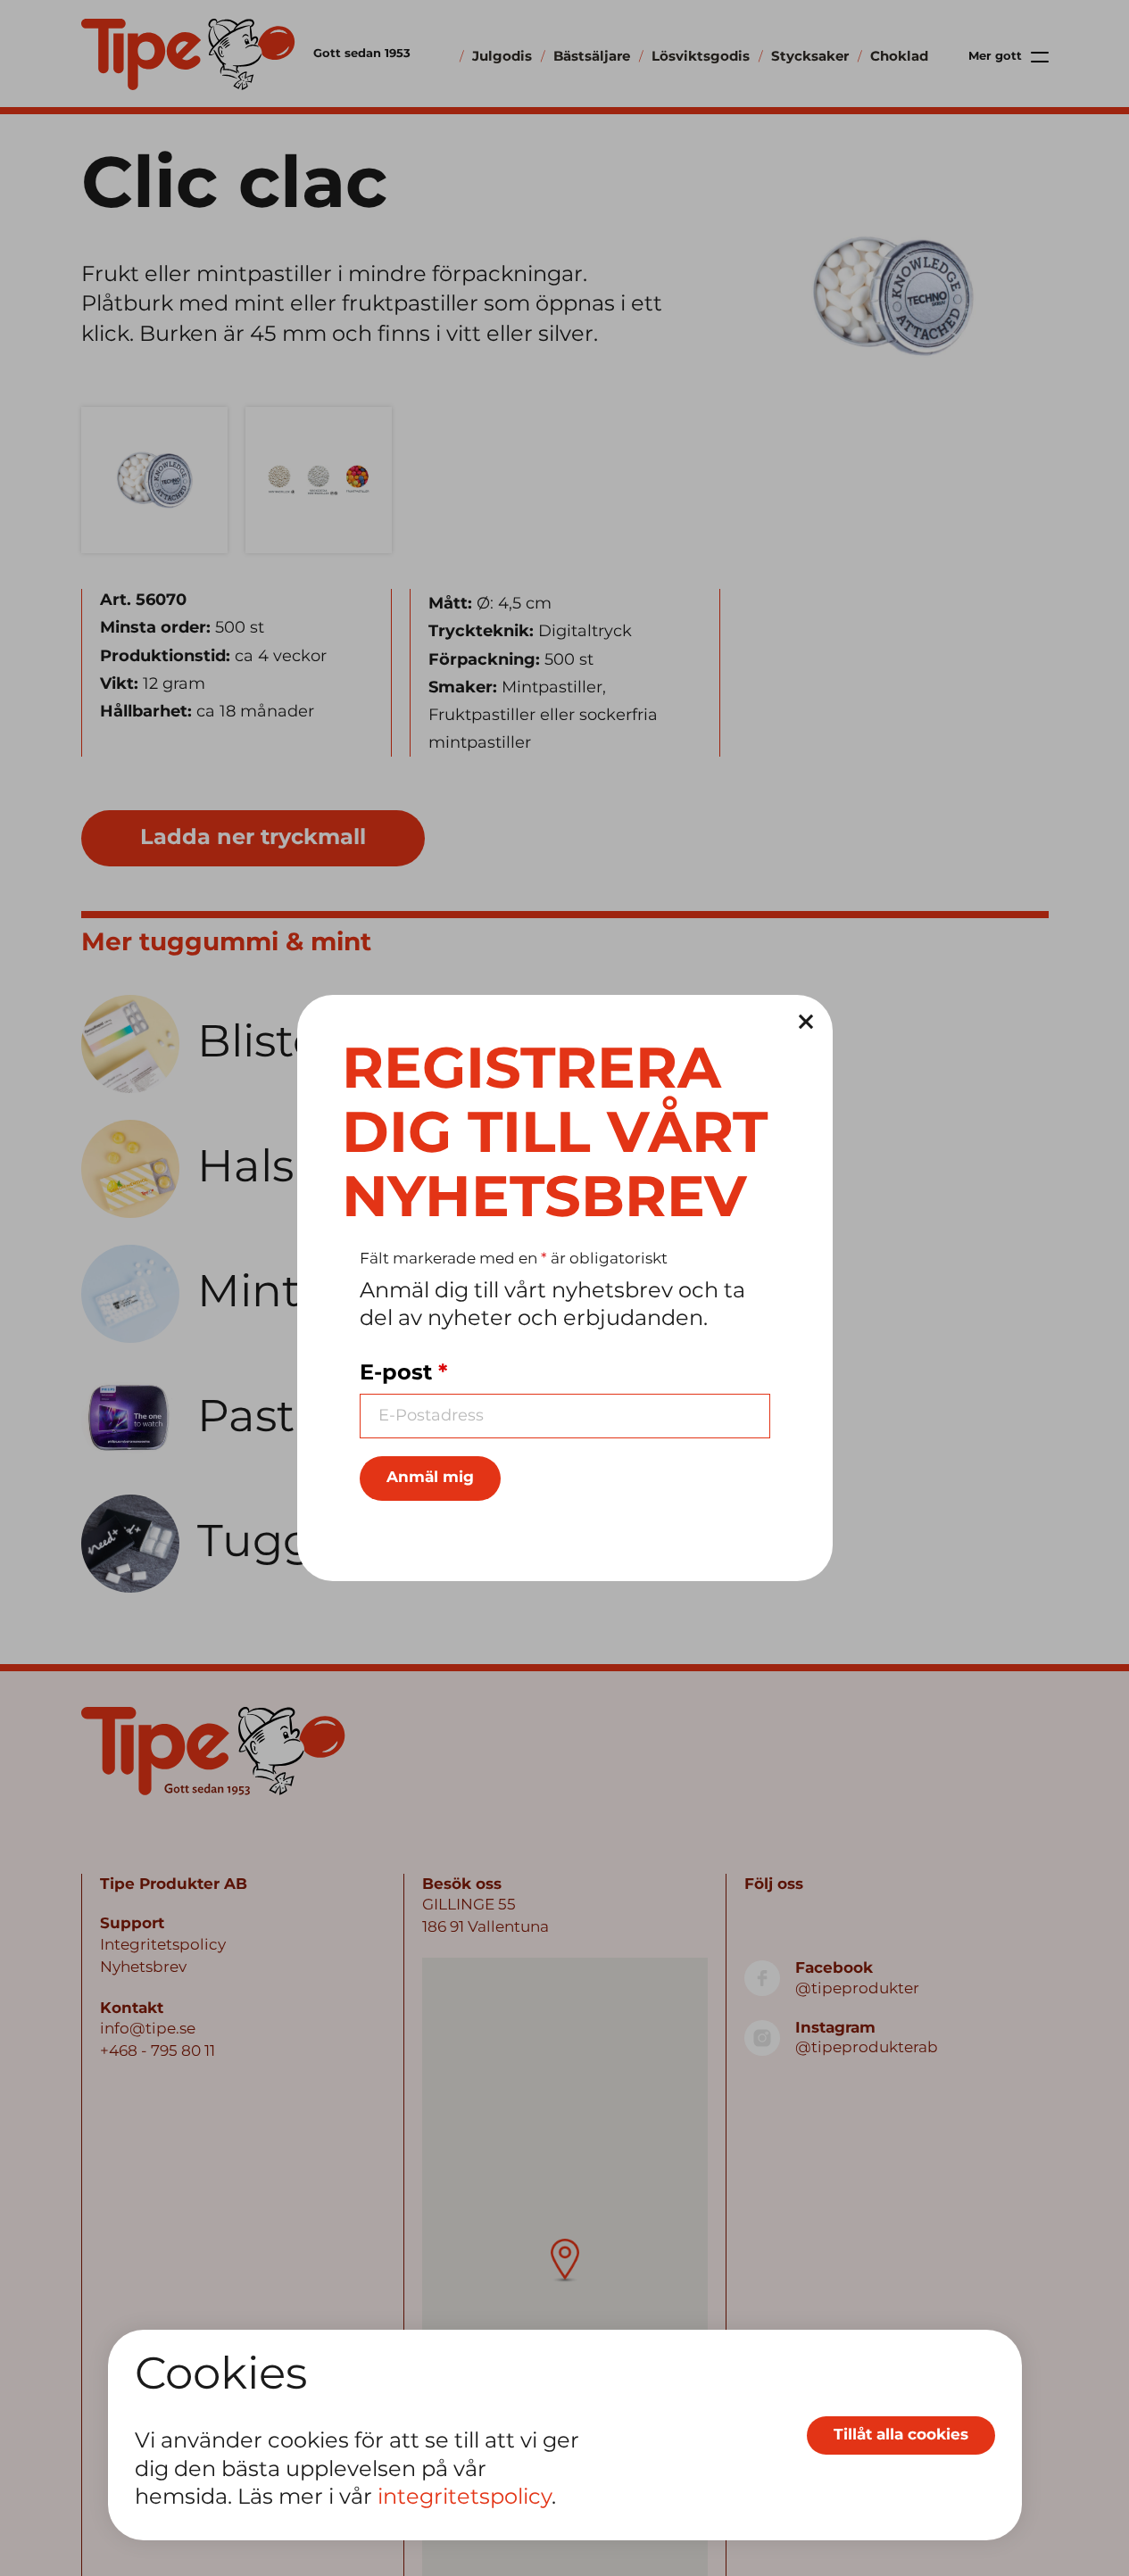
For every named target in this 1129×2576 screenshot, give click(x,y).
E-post (403, 1373)
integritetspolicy (465, 2498)
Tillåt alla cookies (901, 2435)
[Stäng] (806, 1022)
